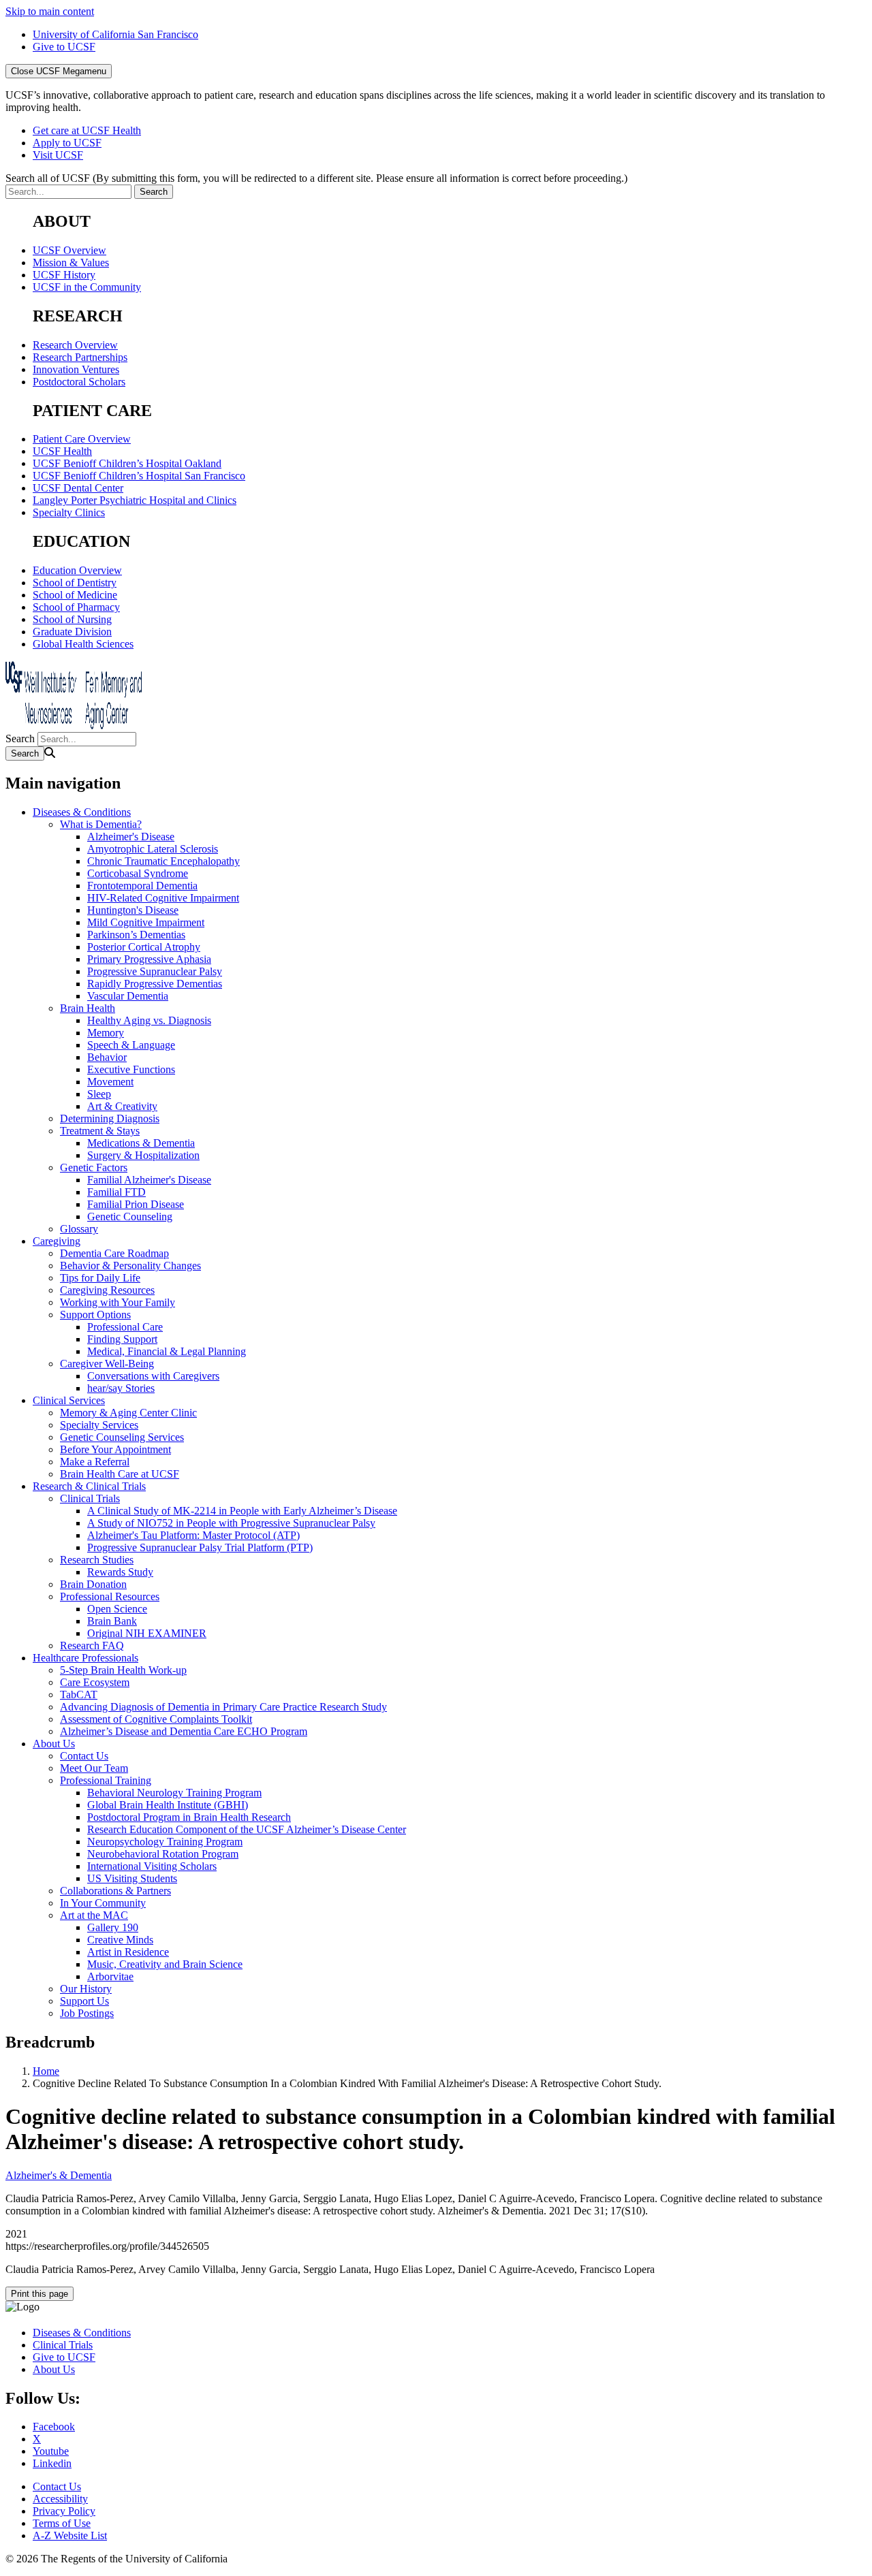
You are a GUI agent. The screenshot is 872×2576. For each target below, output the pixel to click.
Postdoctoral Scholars (79, 382)
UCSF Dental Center (78, 488)
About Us (54, 1744)
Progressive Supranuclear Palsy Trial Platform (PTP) (200, 1547)
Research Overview (75, 345)
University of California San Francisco (115, 34)
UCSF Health (62, 451)
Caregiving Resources (107, 1290)
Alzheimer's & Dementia (59, 2175)
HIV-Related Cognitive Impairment (163, 898)
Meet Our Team (94, 1768)
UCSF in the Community (87, 287)
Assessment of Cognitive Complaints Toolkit (156, 1719)
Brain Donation (93, 1584)
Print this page (40, 2294)
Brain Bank (112, 1621)
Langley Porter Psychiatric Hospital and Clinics (135, 500)
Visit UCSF (58, 155)
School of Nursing (72, 619)
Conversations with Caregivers (153, 1376)
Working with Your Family (118, 1302)
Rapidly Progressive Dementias (155, 984)
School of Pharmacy (76, 607)
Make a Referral (95, 1462)
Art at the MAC (94, 1915)
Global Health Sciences (83, 644)
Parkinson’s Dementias (136, 935)
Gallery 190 (113, 1927)
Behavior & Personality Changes (130, 1266)
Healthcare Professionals (85, 1658)
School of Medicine (75, 595)
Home (46, 2071)
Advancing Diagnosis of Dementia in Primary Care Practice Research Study (223, 1707)
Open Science (117, 1609)
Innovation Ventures (76, 369)
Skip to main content (50, 11)
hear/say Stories (121, 1388)
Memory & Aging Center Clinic (128, 1413)
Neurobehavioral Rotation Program (163, 1854)
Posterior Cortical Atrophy (144, 947)
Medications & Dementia (141, 1143)
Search (20, 738)
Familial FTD (116, 1192)
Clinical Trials (90, 1498)
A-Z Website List (70, 2535)
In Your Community (103, 1903)
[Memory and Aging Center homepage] (74, 726)
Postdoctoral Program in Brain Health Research (189, 1817)
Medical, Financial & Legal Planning (167, 1351)
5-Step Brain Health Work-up (123, 1670)
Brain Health (88, 1008)
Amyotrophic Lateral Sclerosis (153, 849)
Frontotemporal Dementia (142, 886)
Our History (86, 1989)
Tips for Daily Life (100, 1278)
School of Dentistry (75, 583)
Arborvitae (110, 1976)
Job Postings (87, 2013)
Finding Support (122, 1339)
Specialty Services (99, 1425)
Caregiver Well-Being (107, 1364)
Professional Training (106, 1780)
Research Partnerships (80, 357)
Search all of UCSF (316, 178)
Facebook (54, 2427)
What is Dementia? (101, 824)
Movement (110, 1082)
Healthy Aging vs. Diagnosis (149, 1020)
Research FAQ (92, 1645)
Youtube (51, 2451)
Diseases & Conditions (82, 812)
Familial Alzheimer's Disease (149, 1180)
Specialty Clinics (69, 512)
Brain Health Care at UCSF (120, 1474)
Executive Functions (131, 1069)
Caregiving (57, 1241)
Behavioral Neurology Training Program (174, 1793)
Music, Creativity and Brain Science (165, 1964)
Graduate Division (72, 632)
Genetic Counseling (130, 1217)
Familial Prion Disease (136, 1204)
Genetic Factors (94, 1167)
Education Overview (77, 570)
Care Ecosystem (95, 1682)
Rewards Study (120, 1572)
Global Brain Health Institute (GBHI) (168, 1805)
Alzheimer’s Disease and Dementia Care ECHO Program (184, 1731)
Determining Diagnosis (110, 1118)
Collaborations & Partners (115, 1891)
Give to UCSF (64, 47)
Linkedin (52, 2463)
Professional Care (125, 1327)
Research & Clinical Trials (89, 1486)
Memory (106, 1033)
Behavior (107, 1057)
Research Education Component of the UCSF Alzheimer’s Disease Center (247, 1829)
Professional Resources (110, 1596)
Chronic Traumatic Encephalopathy (163, 861)
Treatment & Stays (100, 1131)
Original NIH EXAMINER (147, 1633)
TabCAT (79, 1695)
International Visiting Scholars (152, 1866)
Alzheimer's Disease (131, 837)
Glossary (79, 1229)
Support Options (95, 1315)
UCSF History (64, 275)
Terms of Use (62, 2523)
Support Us (84, 2001)
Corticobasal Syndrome (138, 873)
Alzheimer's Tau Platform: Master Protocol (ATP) (193, 1535)
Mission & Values (71, 263)
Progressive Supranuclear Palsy (155, 971)
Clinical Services (69, 1400)
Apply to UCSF (67, 143)
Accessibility (60, 2499)
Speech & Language (131, 1045)
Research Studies (97, 1560)
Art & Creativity (122, 1106)
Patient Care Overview (82, 439)
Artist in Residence (128, 1952)
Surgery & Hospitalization (143, 1155)
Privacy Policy (64, 2511)
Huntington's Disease (133, 910)
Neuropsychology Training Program (165, 1842)
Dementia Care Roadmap (114, 1253)
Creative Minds (120, 1940)
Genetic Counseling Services (122, 1437)
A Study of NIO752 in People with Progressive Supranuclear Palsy (231, 1523)
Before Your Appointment (115, 1449)
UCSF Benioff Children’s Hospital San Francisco (139, 476)
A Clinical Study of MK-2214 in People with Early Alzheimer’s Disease (242, 1511)
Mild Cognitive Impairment (146, 922)
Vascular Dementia (128, 996)
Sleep (99, 1094)
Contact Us (84, 1756)
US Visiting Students (132, 1878)
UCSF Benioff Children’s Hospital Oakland (127, 463)
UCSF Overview (69, 250)
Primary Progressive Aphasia (149, 959)
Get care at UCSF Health (87, 130)
